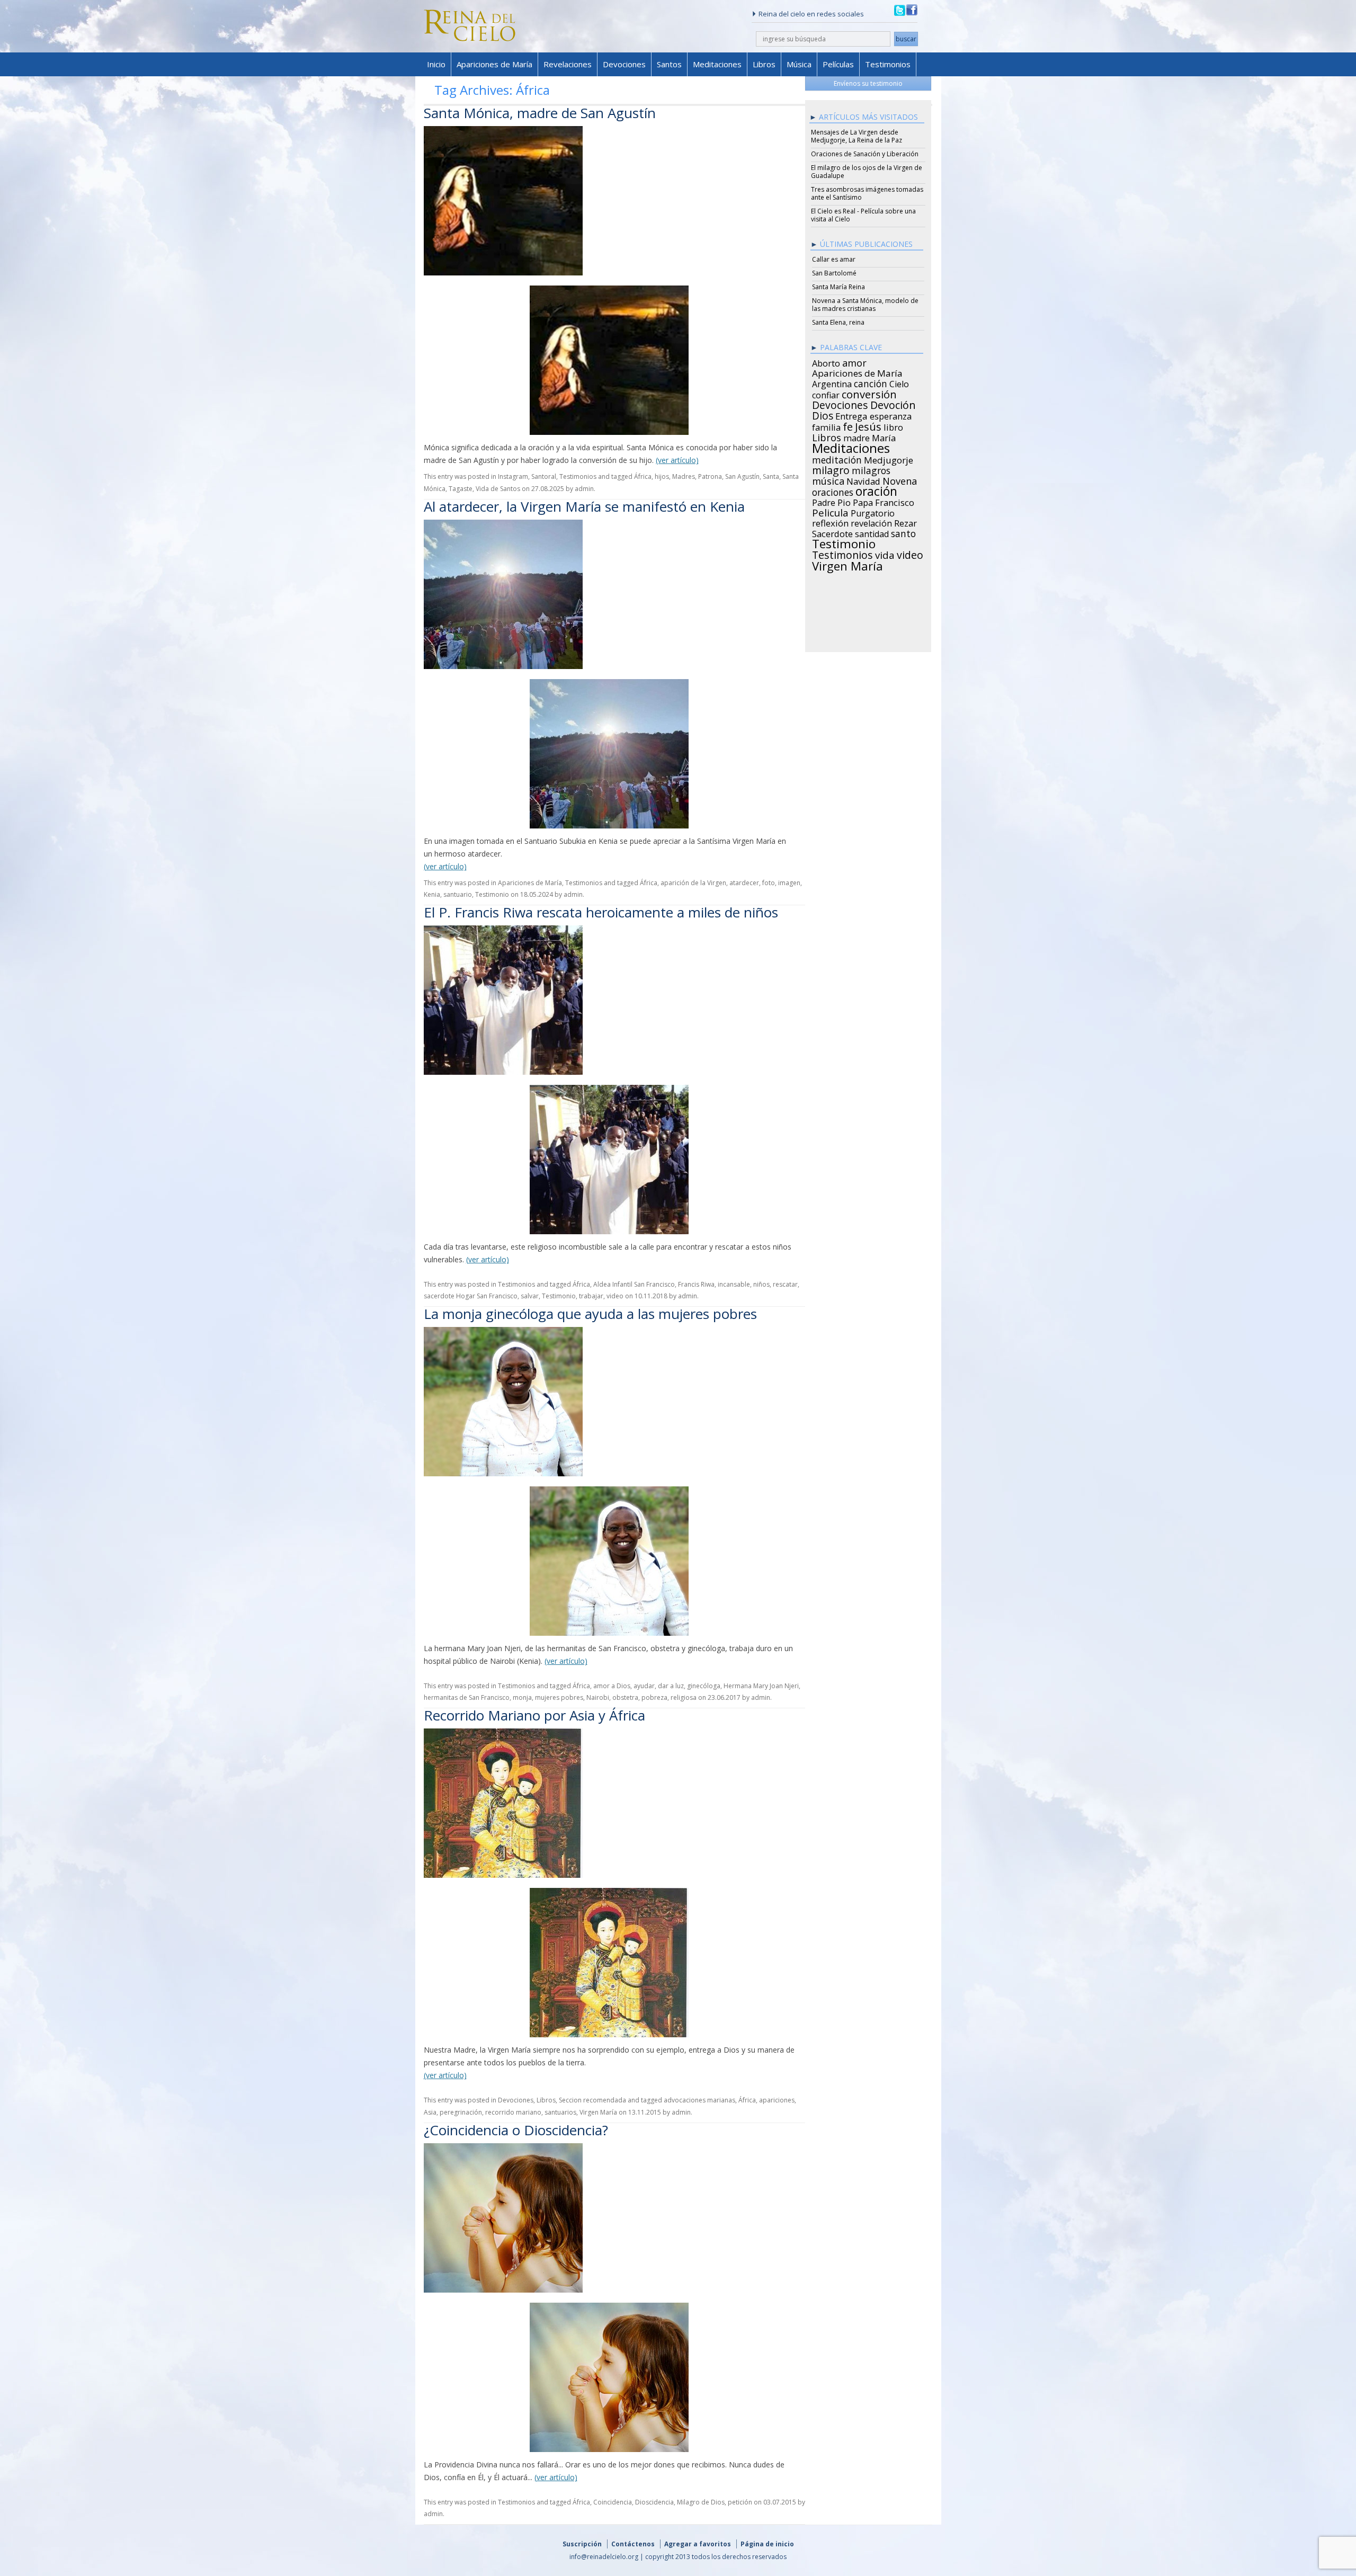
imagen (789, 883)
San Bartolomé (834, 273)
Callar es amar (834, 259)
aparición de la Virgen (693, 883)
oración (876, 490)
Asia (430, 2112)
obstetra (625, 1697)
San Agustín (742, 476)
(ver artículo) (677, 460)
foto (769, 883)
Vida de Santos (498, 489)
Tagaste (461, 489)
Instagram (513, 476)
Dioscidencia (654, 2502)
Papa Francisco (884, 501)
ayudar (644, 1686)
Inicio (436, 64)
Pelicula (830, 511)
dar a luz (671, 1686)
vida (885, 554)
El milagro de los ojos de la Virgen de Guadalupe (867, 172)
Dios (823, 414)
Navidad (863, 480)
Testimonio (492, 894)
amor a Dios (612, 1686)
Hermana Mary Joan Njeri (761, 1686)
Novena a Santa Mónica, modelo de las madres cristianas (865, 305)
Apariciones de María (494, 64)
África (643, 476)
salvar (530, 1296)
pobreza (654, 1697)
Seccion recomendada (592, 2100)
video (615, 1296)
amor (854, 361)
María (884, 436)
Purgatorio (873, 512)
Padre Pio (831, 501)
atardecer (744, 883)
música (828, 479)
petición (740, 2502)
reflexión (830, 522)
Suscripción (582, 2544)
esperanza (891, 415)
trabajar (591, 1296)
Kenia (432, 894)
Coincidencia (613, 2502)
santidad (872, 532)
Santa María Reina (838, 287)
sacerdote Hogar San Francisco (471, 1296)
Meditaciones (717, 64)
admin (584, 489)
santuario (458, 894)
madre (857, 436)
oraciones (833, 491)
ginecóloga (704, 1686)
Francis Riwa (696, 1284)
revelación (871, 522)
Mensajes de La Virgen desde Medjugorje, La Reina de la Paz (857, 136)
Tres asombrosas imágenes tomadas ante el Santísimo (867, 193)
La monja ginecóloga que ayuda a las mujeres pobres (590, 1314)
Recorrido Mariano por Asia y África (534, 1715)
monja (522, 1697)
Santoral (544, 476)
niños (761, 1284)
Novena (900, 479)
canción (871, 382)
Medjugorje (889, 459)
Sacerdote (832, 532)
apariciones (777, 2100)
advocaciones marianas (699, 2100)
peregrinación (461, 2112)
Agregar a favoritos (698, 2544)
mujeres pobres (559, 1697)
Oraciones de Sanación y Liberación (865, 154)
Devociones (624, 64)
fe (848, 425)
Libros (764, 64)
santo (903, 532)
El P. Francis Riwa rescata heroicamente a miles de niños (601, 912)
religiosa (684, 1697)
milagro (831, 469)
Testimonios (888, 64)
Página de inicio (767, 2544)
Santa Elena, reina (838, 322)
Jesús (868, 425)
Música (799, 64)
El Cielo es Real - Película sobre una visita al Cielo (863, 215)
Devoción (893, 404)
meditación (837, 458)
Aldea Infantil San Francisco (634, 1284)
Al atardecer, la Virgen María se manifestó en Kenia (584, 506)
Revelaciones (568, 64)
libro (893, 426)
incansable (734, 1284)
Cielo (899, 382)
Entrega (851, 415)
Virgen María (598, 2112)
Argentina (832, 382)
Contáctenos (633, 2544)
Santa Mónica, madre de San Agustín (540, 113)
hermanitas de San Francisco (467, 1697)
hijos (662, 476)
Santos (669, 64)
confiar (826, 394)
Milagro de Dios (701, 2502)
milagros (871, 469)
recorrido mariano (513, 2112)
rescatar (785, 1284)
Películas (838, 64)
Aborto (826, 362)
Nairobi (598, 1697)
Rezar (906, 522)
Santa (771, 476)
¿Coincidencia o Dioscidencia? (516, 2130)
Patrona (710, 476)
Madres (684, 476)
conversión (869, 393)
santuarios (560, 2112)
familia (826, 426)
